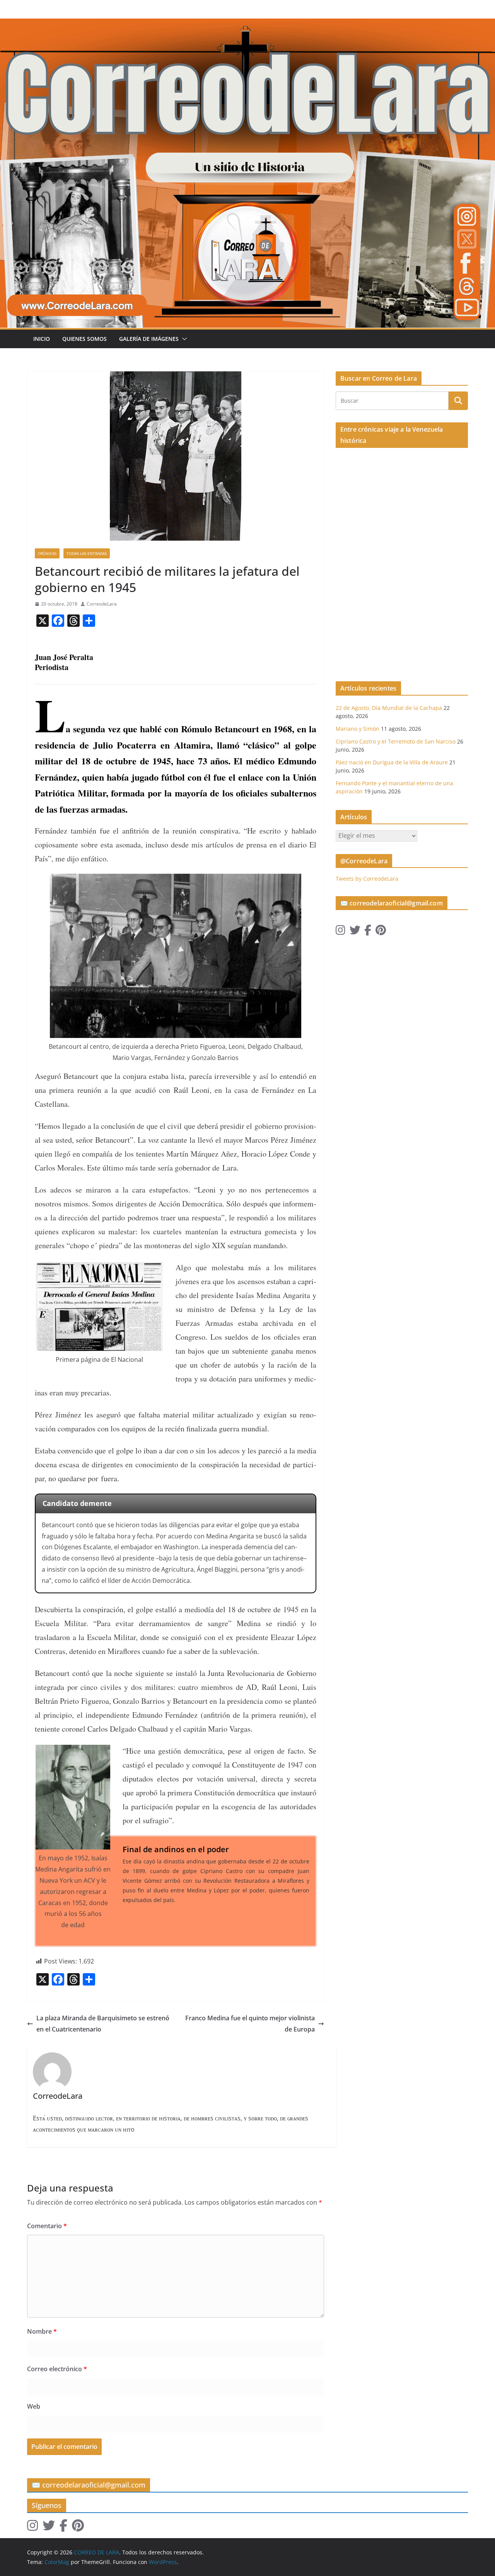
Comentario (47, 2226)
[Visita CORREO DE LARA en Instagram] (341, 932)
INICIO (42, 339)
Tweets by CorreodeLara (367, 879)
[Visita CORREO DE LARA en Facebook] (368, 932)
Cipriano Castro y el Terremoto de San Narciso (396, 741)
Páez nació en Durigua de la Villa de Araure (392, 762)
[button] (183, 339)
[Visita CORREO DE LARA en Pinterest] (381, 932)
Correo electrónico (57, 2369)
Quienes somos (84, 339)
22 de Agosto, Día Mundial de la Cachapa (389, 708)
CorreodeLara (102, 604)
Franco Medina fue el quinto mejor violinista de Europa (250, 2024)
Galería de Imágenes (149, 339)
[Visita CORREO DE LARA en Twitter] (355, 932)
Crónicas (47, 553)
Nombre (42, 2331)
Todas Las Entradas (87, 553)
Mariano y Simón (358, 729)
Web (34, 2406)
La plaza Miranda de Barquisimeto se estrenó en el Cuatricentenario (103, 2024)
